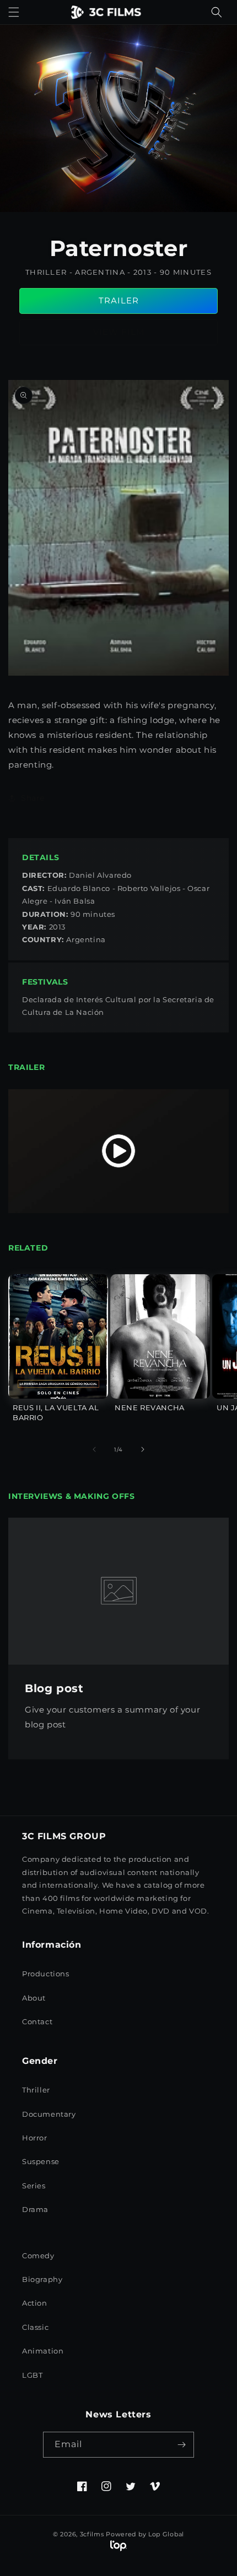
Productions (46, 1974)
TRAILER (119, 300)
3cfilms (92, 2534)
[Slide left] (94, 1449)
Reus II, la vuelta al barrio (56, 1412)
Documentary (49, 2114)
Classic (35, 2327)
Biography (42, 2279)
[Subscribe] (181, 2445)
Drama (35, 2209)
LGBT (32, 2375)
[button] (14, 12)
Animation (43, 2351)
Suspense (41, 2161)
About (34, 1998)
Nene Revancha (150, 1407)
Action (35, 2303)
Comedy (38, 2256)
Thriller (36, 2090)
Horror (35, 2138)
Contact (37, 2021)
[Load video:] (118, 1151)
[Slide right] (143, 1449)
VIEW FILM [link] (119, 332)
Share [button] (33, 798)
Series (34, 2186)
